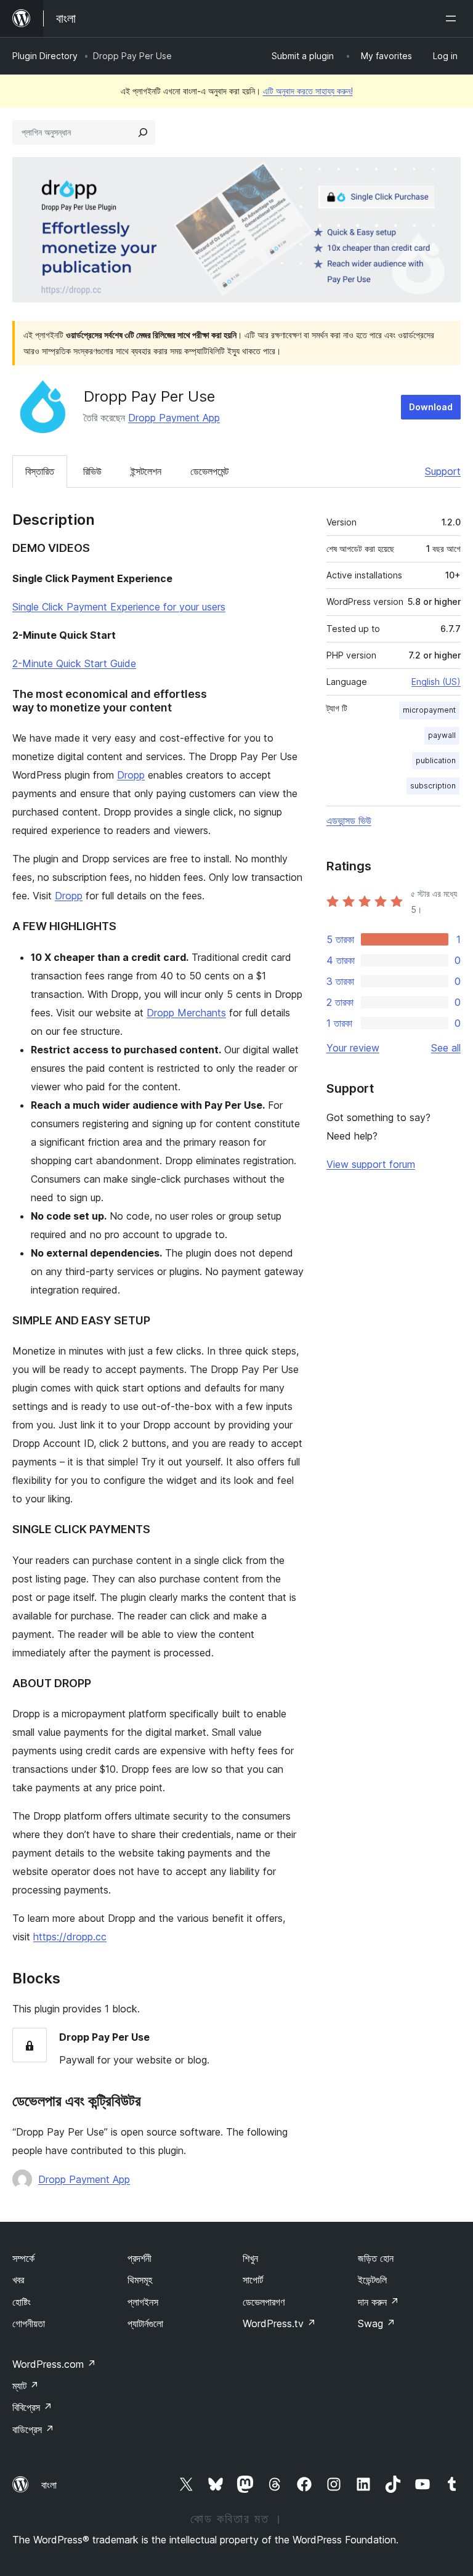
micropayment (429, 710)
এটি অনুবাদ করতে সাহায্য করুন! (308, 91)
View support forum (371, 1164)
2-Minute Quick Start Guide (74, 663)
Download (431, 407)
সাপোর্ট (253, 2280)
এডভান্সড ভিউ (349, 820)
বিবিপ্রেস (32, 2407)
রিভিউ (92, 471)
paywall (442, 735)
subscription (433, 786)
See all (446, 1048)
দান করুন (378, 2302)
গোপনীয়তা (29, 2323)
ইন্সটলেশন (146, 471)
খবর (18, 2280)
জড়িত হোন (376, 2258)
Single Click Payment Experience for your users (119, 607)
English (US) (436, 682)
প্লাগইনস (143, 2302)
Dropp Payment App (174, 418)
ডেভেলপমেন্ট (209, 471)
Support (443, 471)
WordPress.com (54, 2364)
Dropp (131, 775)
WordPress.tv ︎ (279, 2323)
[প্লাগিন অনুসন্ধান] (143, 132)
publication (436, 760)
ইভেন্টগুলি (372, 2280)
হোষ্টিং (22, 2302)
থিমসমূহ (140, 2280)
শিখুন (250, 2258)
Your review (353, 1048)
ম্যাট (26, 2386)
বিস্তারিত (40, 471)
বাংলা (49, 2485)
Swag (377, 2323)
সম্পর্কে (23, 2258)
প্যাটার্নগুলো (145, 2323)
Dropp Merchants (186, 1013)
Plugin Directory (45, 56)
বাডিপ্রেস (33, 2429)
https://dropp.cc (70, 1937)
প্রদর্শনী (139, 2258)
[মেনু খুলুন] (453, 18)
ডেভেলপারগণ (264, 2302)
